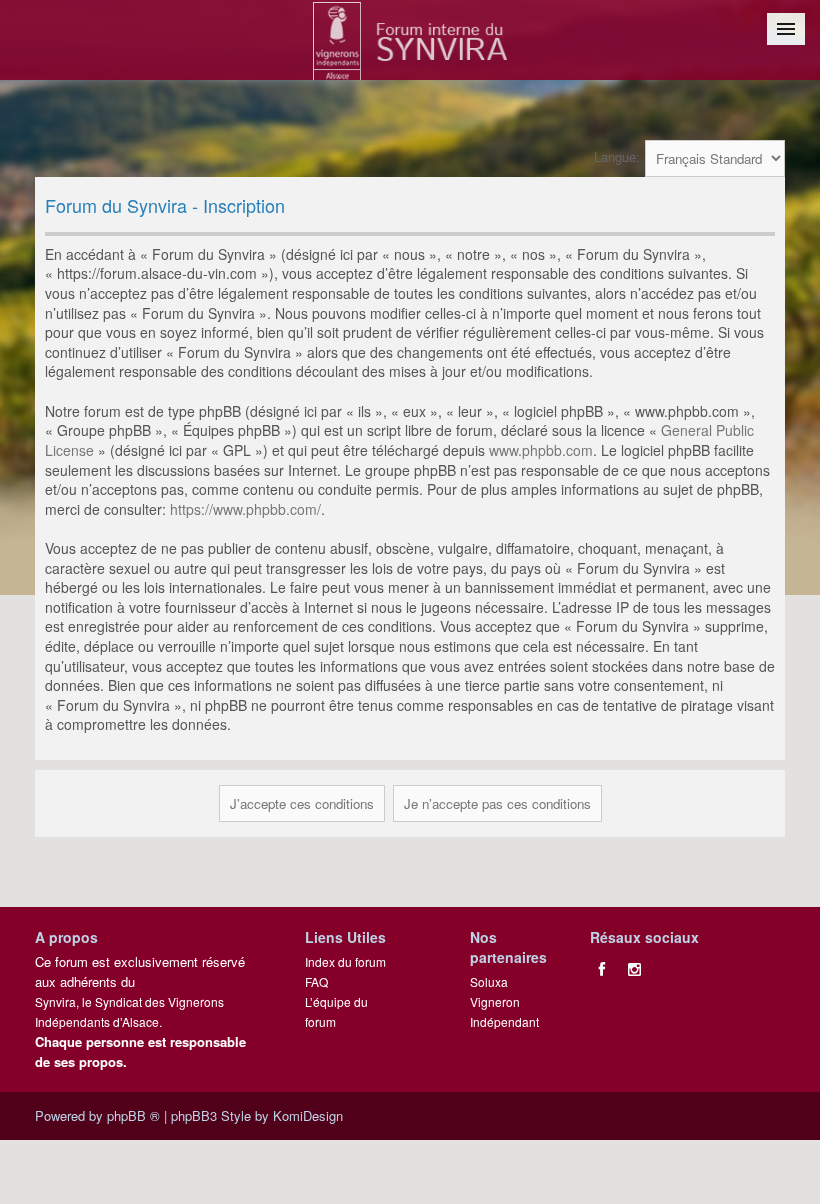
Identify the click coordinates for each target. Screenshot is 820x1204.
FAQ (316, 981)
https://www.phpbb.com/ (245, 509)
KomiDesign (308, 1115)
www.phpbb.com (541, 450)
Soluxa (489, 981)
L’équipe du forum (336, 1011)
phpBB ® (133, 1115)
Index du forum (345, 961)
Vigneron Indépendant (504, 1011)
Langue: (617, 156)
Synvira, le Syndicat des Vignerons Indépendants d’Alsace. (129, 1011)
